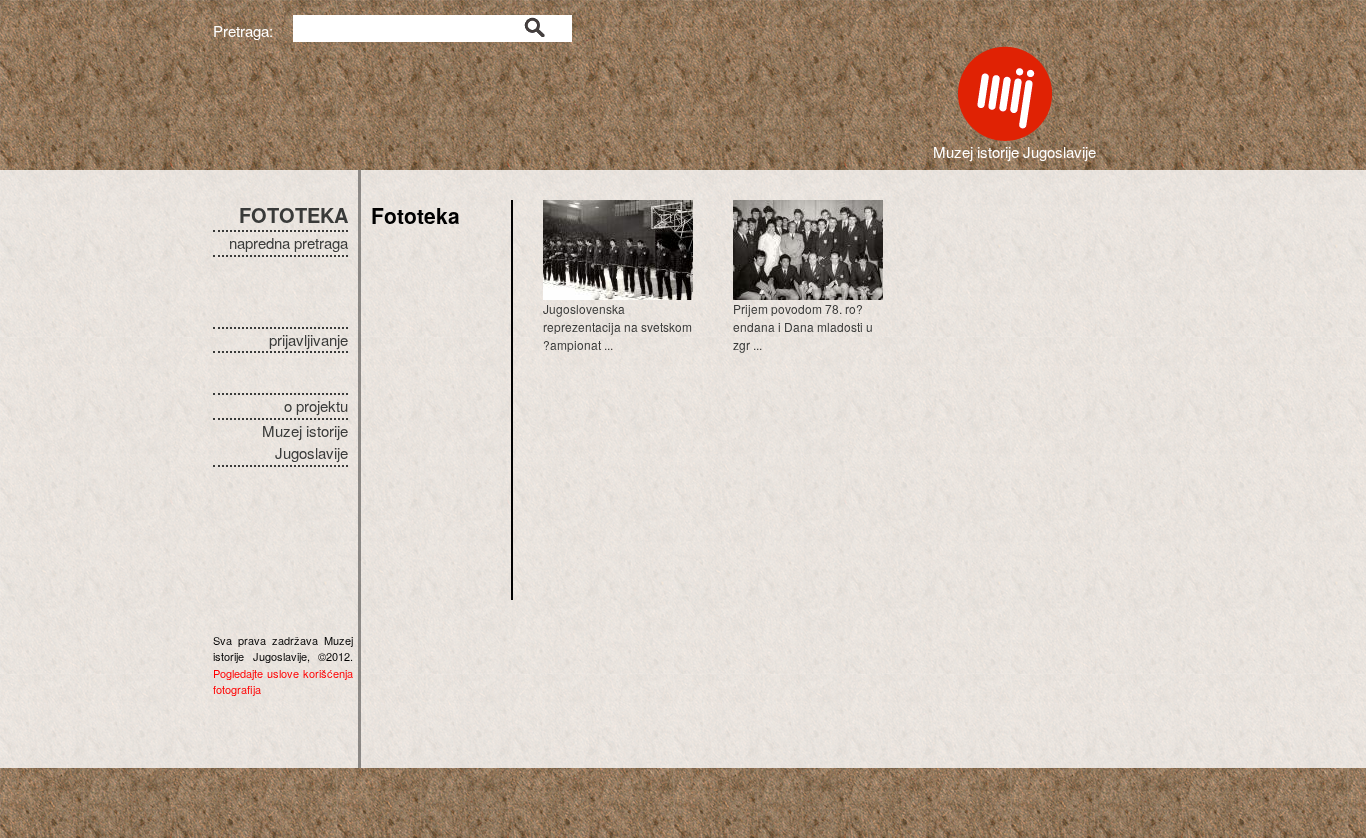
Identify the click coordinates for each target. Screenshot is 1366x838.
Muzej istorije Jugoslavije (305, 442)
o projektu (316, 405)
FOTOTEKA (293, 214)
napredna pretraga (288, 242)
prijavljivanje (308, 339)
